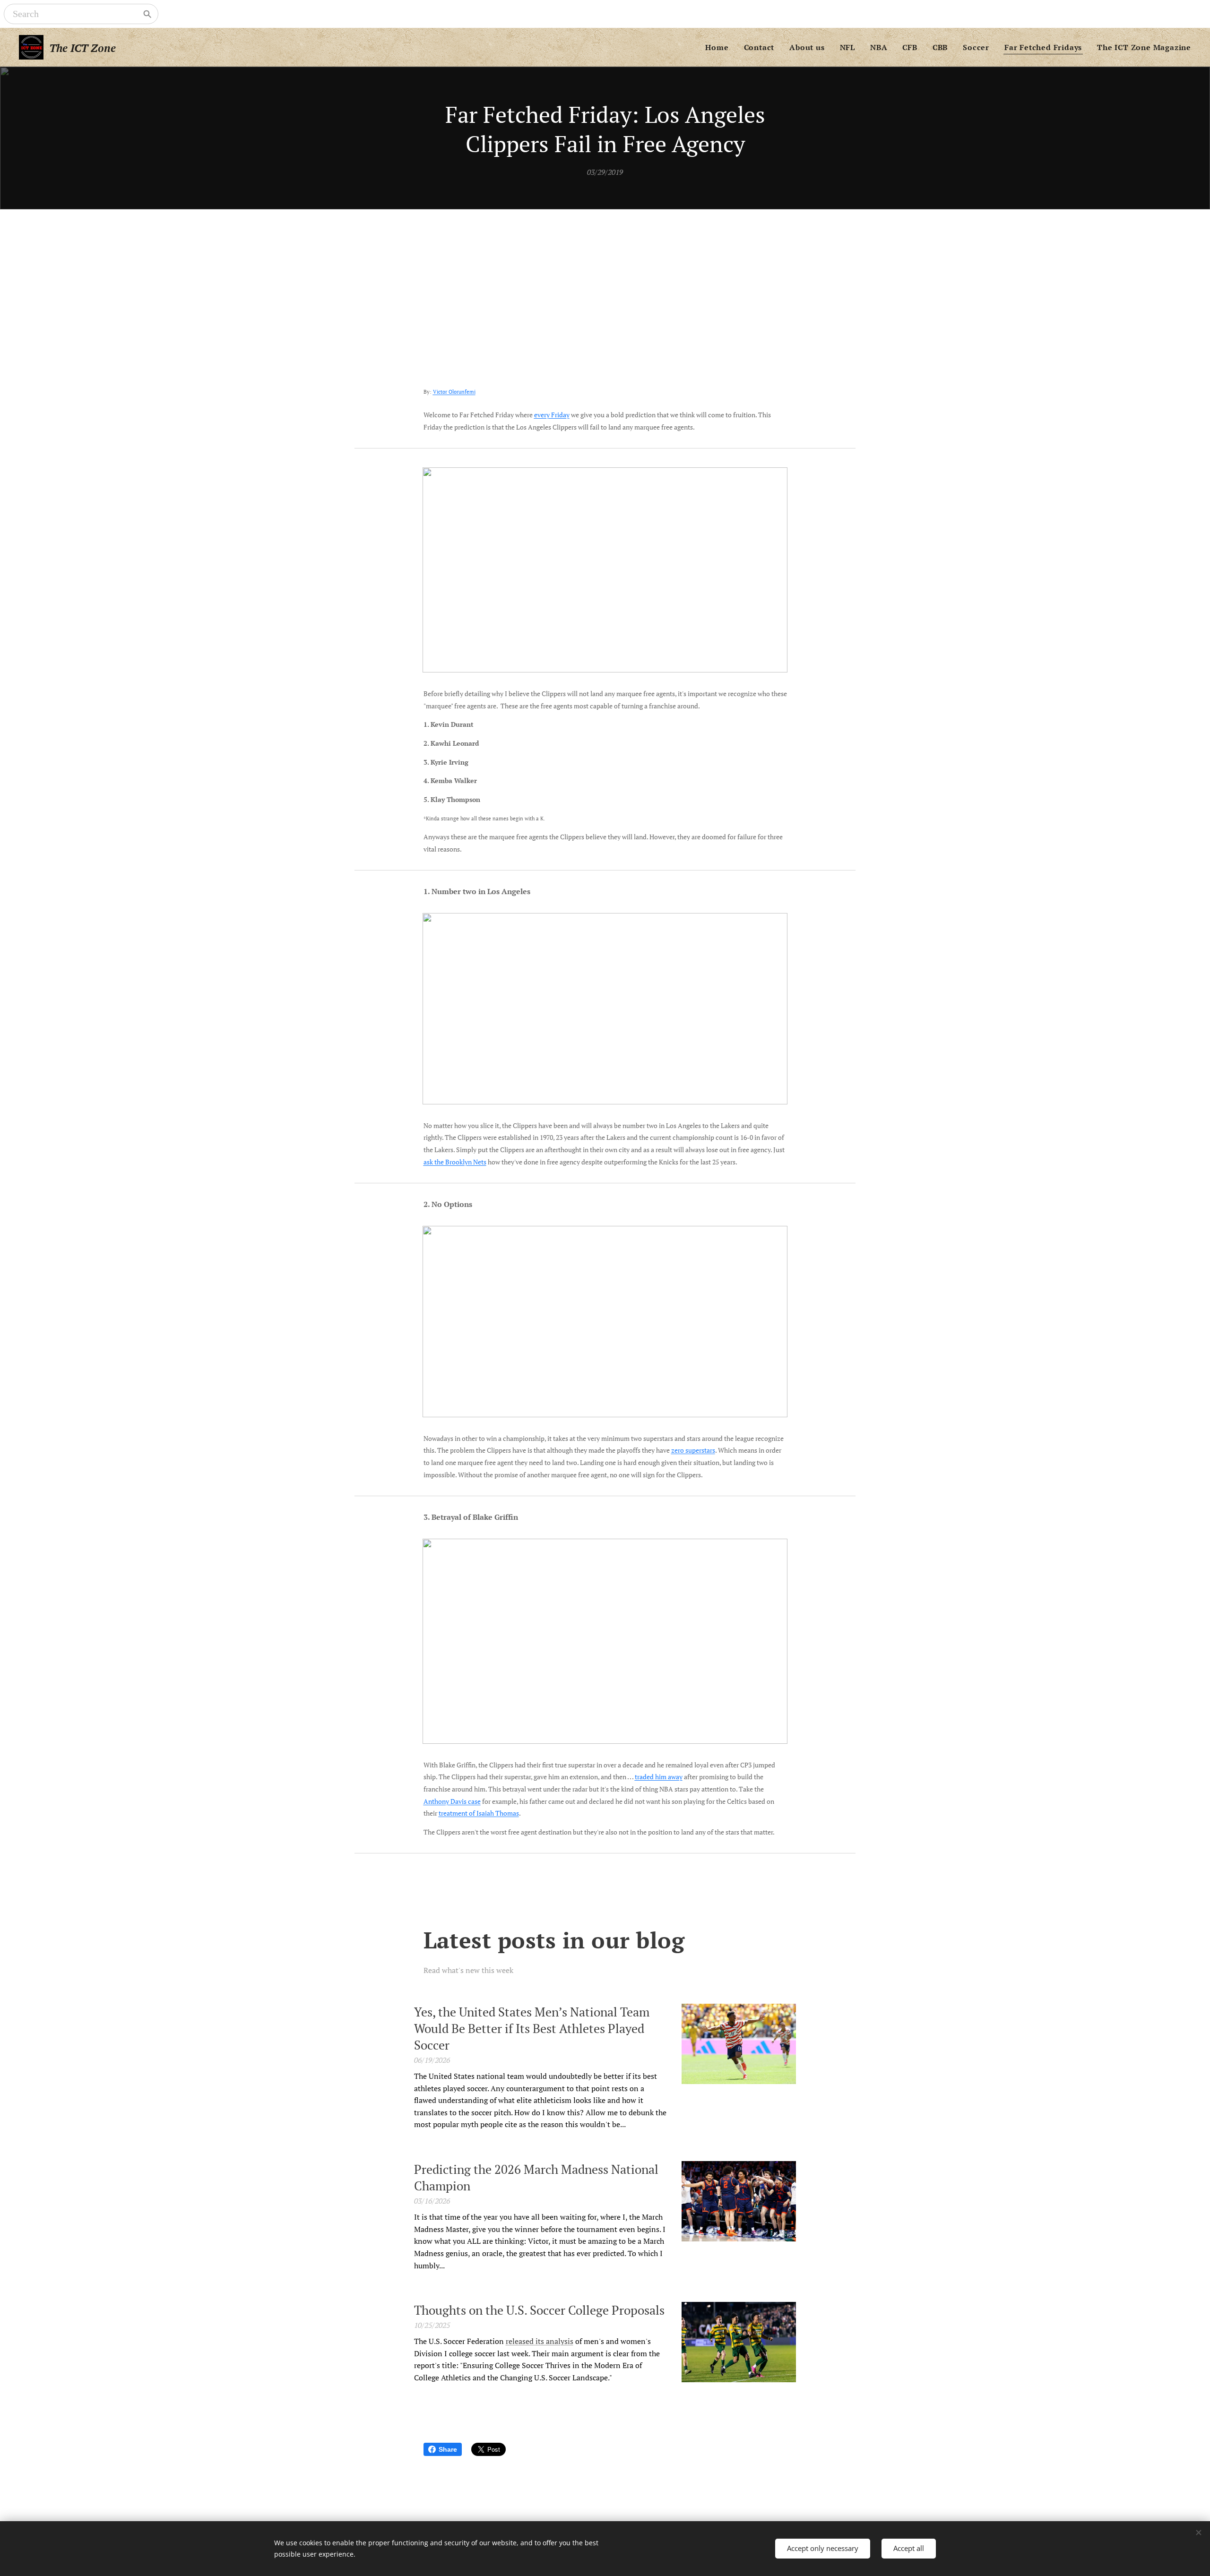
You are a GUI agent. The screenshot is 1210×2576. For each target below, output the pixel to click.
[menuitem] (719, 47)
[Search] (147, 14)
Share (448, 2449)
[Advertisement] (605, 280)
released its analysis (540, 2341)
